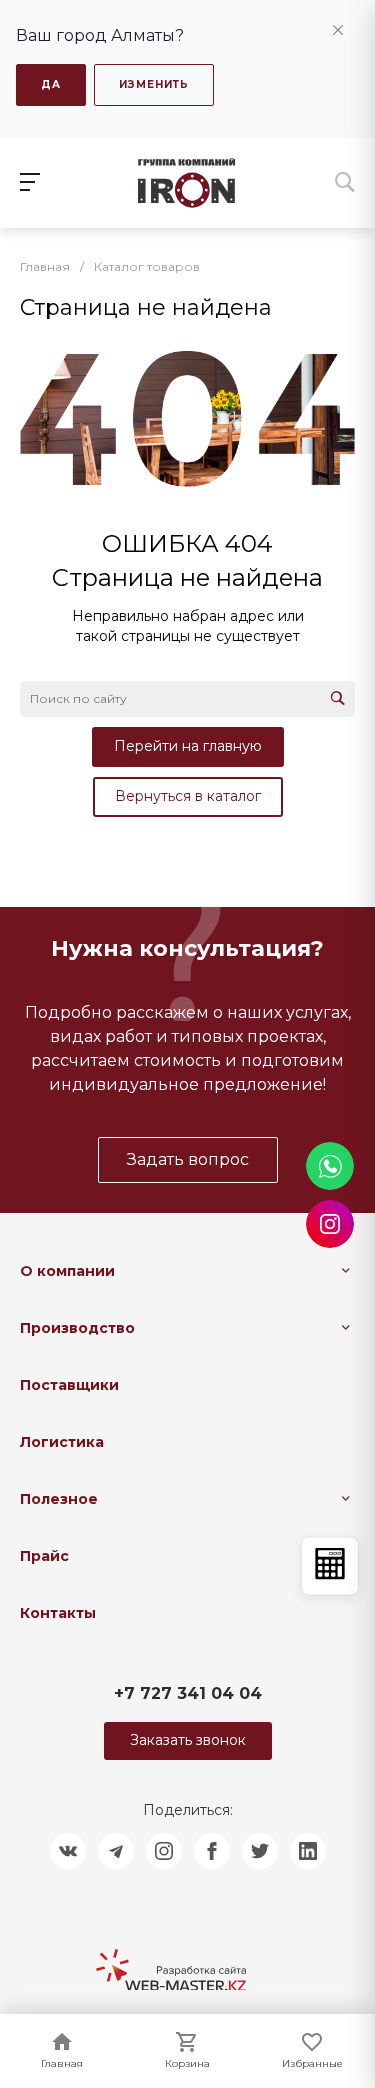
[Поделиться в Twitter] (260, 1851)
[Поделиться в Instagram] (164, 1851)
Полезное (59, 1499)
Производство (77, 1328)
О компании (67, 1271)
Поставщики (69, 1385)
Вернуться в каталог (188, 796)
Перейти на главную (188, 746)
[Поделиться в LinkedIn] (308, 1851)
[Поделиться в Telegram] (116, 1851)
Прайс (44, 1556)
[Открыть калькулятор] (330, 1566)
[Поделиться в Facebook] (212, 1851)
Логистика (62, 1442)
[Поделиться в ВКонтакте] (68, 1851)
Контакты (58, 1613)
